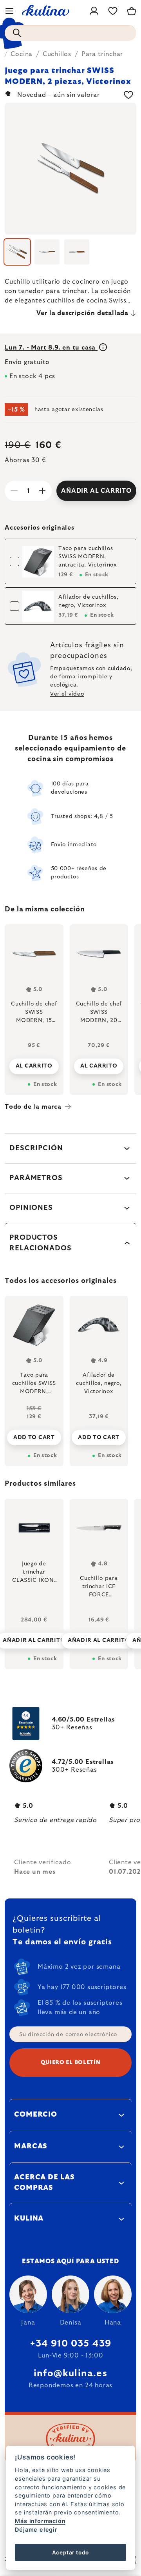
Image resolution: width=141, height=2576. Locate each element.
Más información (40, 2521)
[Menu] (9, 11)
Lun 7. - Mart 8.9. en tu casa (51, 348)
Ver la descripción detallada (82, 313)
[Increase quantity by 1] (42, 491)
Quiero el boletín (71, 2062)
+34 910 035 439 (71, 2344)
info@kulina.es (70, 2374)
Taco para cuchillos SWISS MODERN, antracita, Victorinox (88, 557)
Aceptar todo (71, 2552)
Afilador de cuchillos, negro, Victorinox (88, 601)
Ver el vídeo (67, 694)
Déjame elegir (36, 2530)
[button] (34, 1638)
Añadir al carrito (96, 491)
